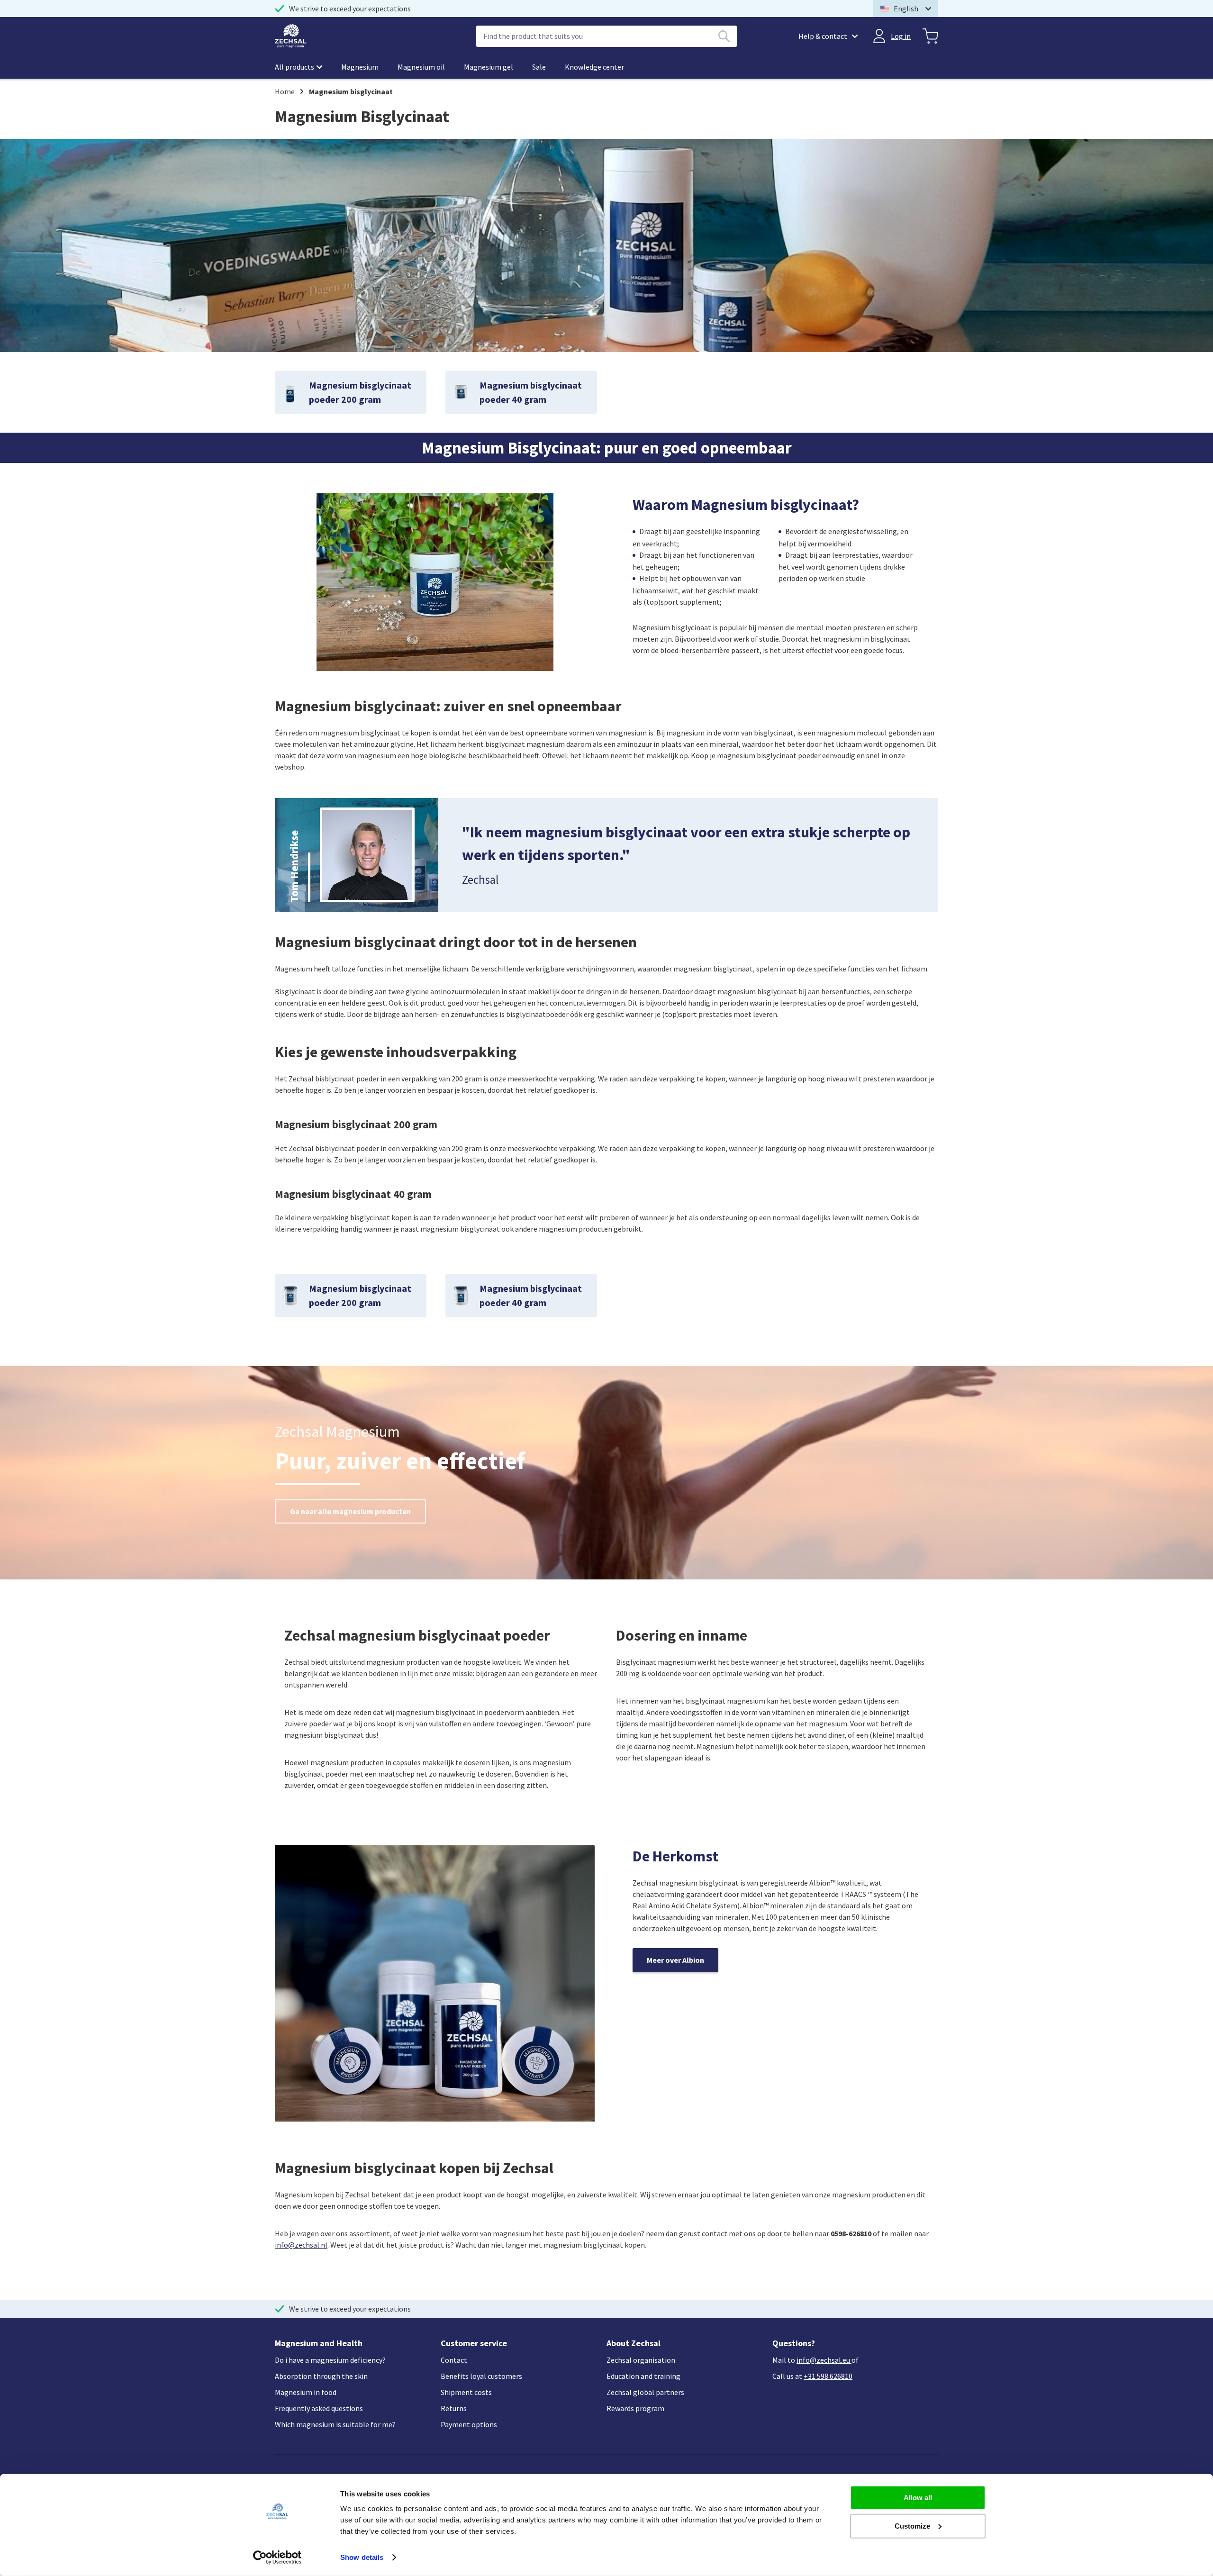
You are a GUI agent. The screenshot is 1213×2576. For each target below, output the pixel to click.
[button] (906, 9)
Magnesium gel (489, 67)
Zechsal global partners (645, 2392)
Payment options (469, 2424)
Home (285, 91)
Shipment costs (466, 2392)
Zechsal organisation (641, 2360)
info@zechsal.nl (301, 2245)
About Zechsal (634, 2343)
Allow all (918, 2498)
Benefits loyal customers (481, 2376)
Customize (912, 2526)
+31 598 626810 (828, 2376)
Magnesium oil (421, 67)
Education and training (643, 2376)
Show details (362, 2557)
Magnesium (360, 67)
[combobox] (606, 36)
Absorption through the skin (321, 2376)
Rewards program (635, 2408)
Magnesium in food (306, 2392)
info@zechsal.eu (823, 2360)
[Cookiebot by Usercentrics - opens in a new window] (277, 2558)
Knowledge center (594, 67)
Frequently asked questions (319, 2408)
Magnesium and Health (319, 2343)
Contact (454, 2360)
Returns (454, 2408)
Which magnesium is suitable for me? (335, 2424)
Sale (539, 67)
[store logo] (291, 36)
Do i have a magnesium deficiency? (330, 2360)
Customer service (474, 2343)
